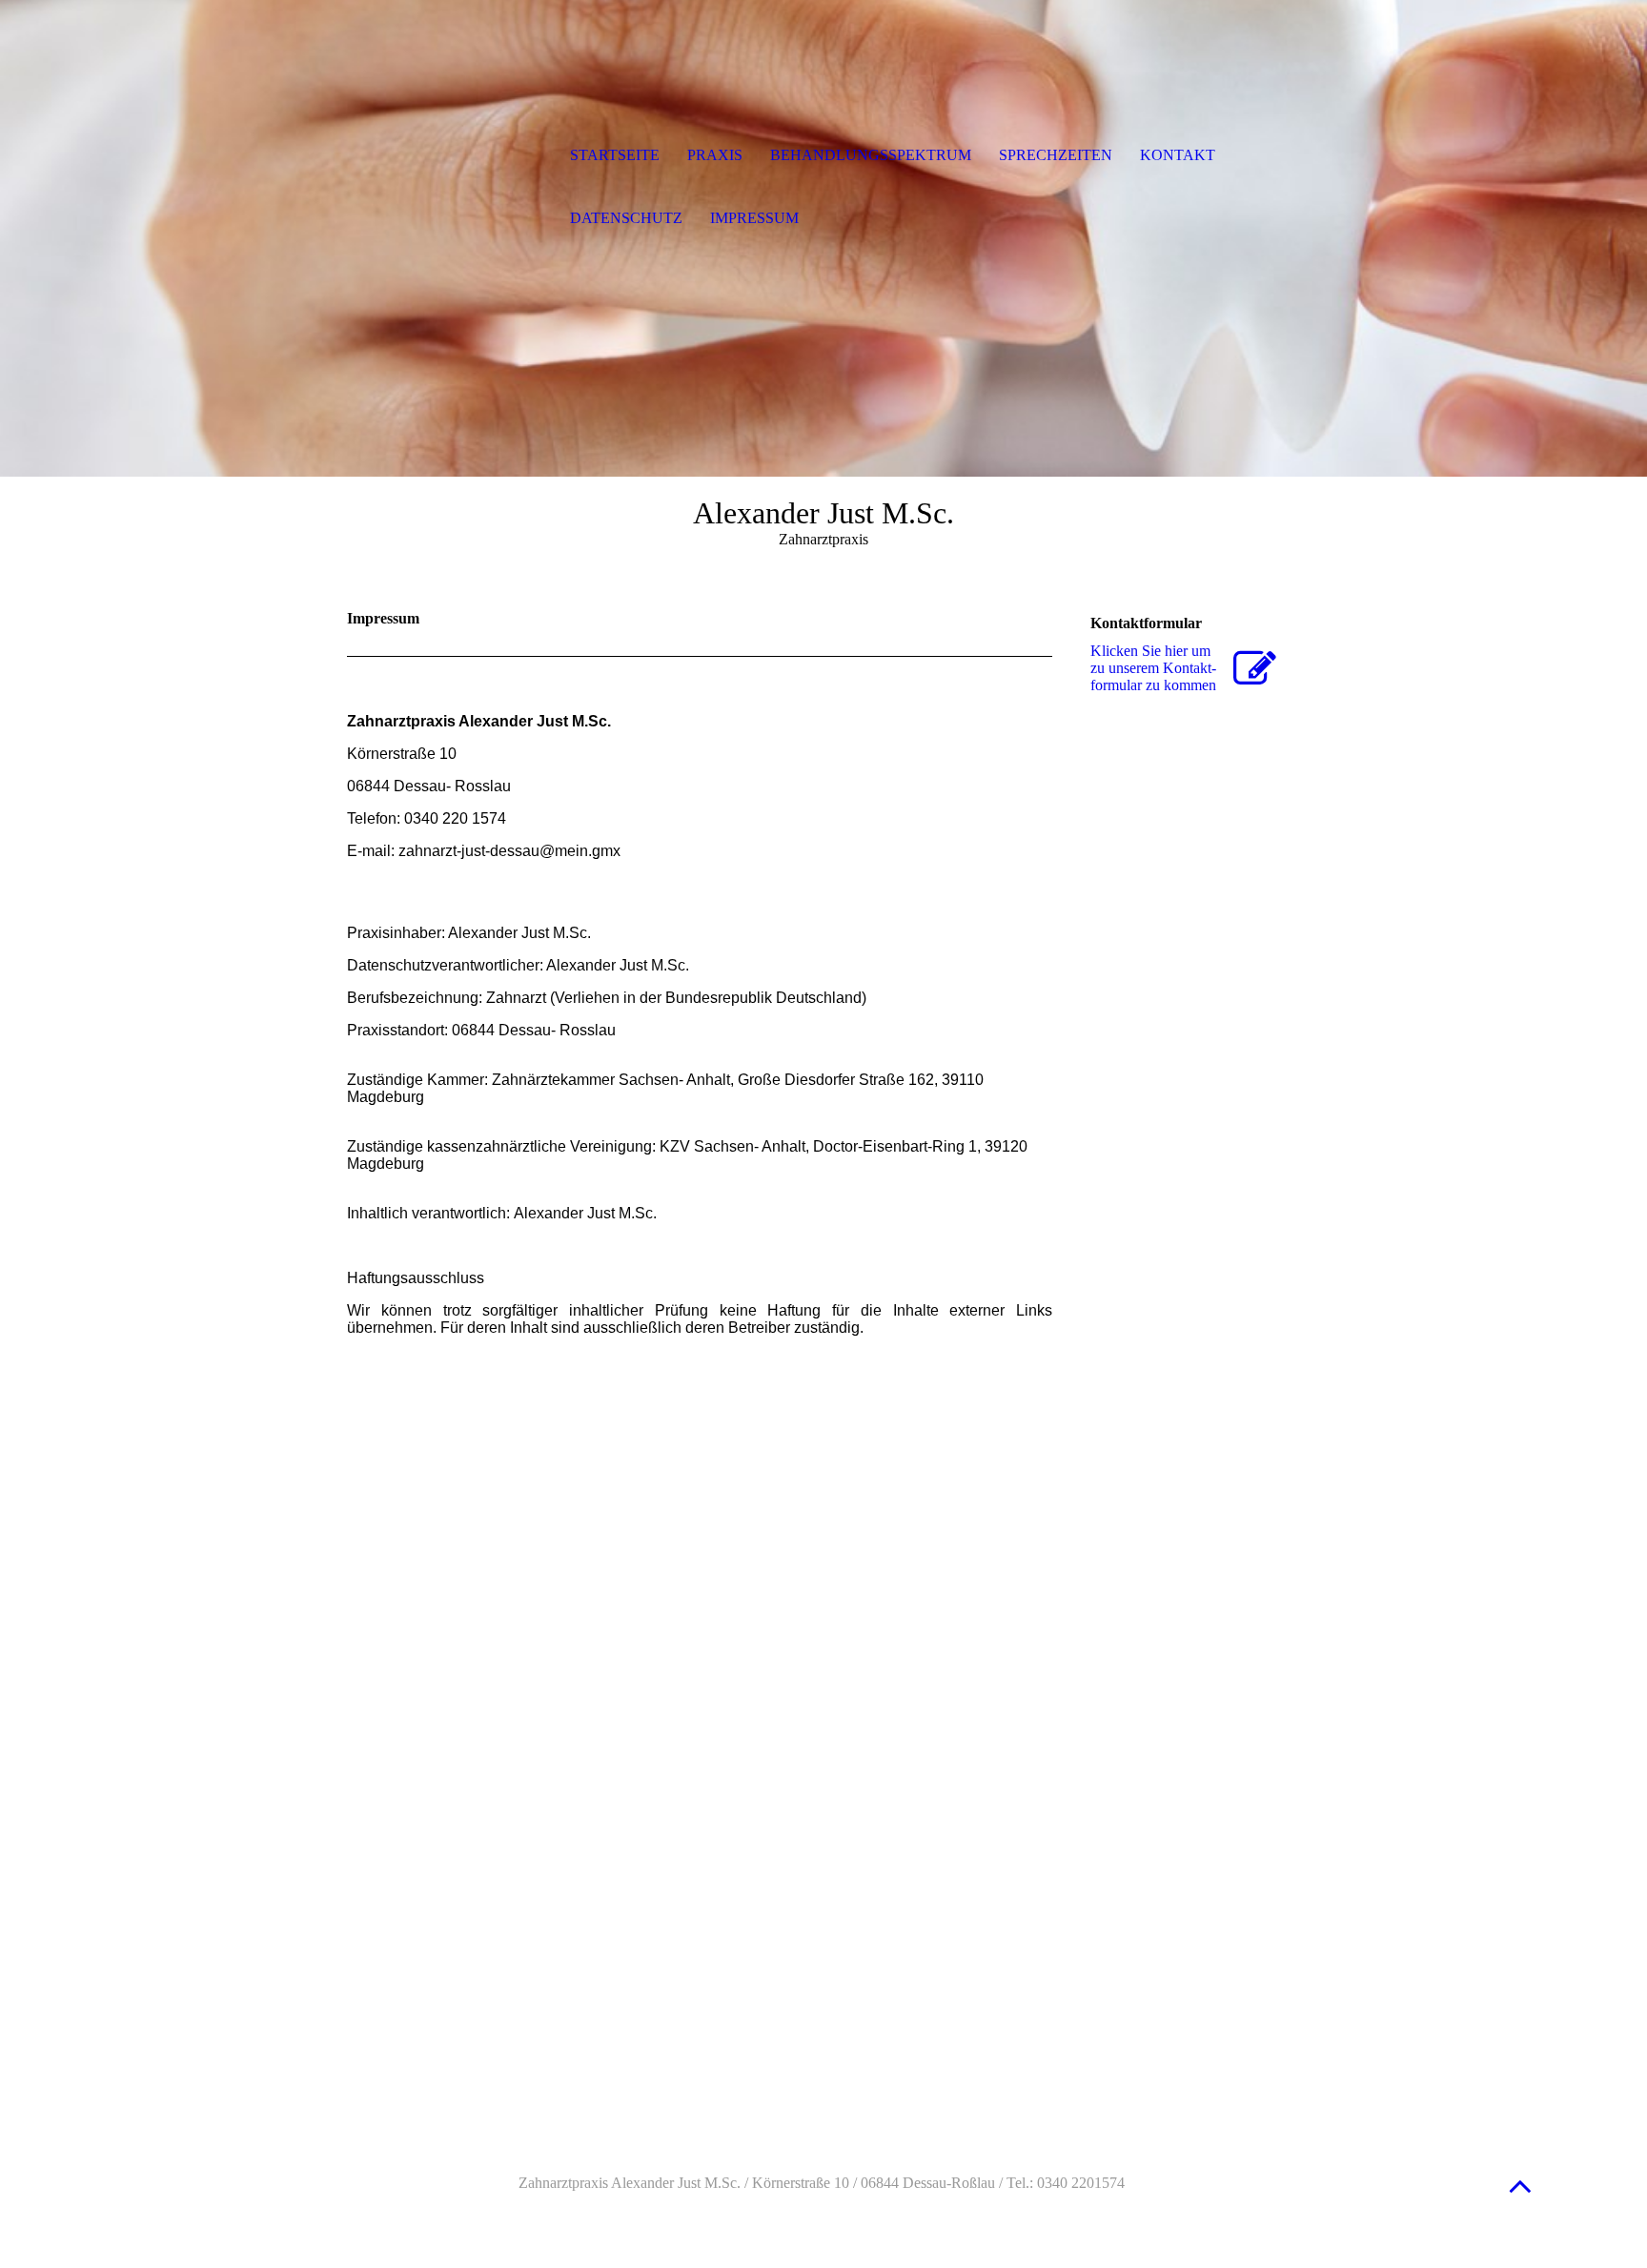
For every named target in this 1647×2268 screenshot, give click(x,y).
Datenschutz (626, 218)
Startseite (615, 155)
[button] (1520, 2186)
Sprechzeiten (1056, 155)
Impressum (754, 218)
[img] (447, 157)
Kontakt (1178, 155)
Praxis (715, 155)
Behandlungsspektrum (871, 155)
